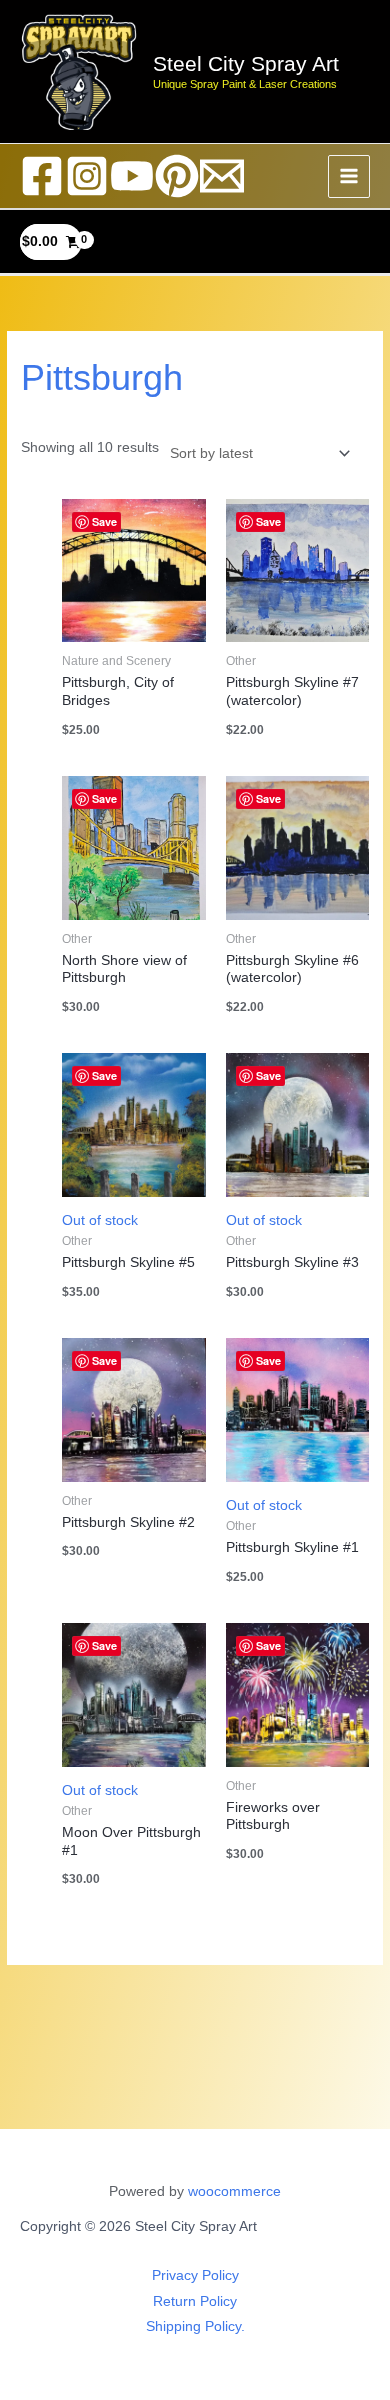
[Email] (222, 176)
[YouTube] (132, 176)
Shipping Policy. (195, 2326)
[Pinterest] (177, 176)
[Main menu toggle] (349, 176)
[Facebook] (42, 176)
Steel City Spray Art (246, 63)
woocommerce (234, 2191)
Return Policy (195, 2301)
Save (104, 521)
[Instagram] (87, 176)
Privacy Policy (195, 2275)
